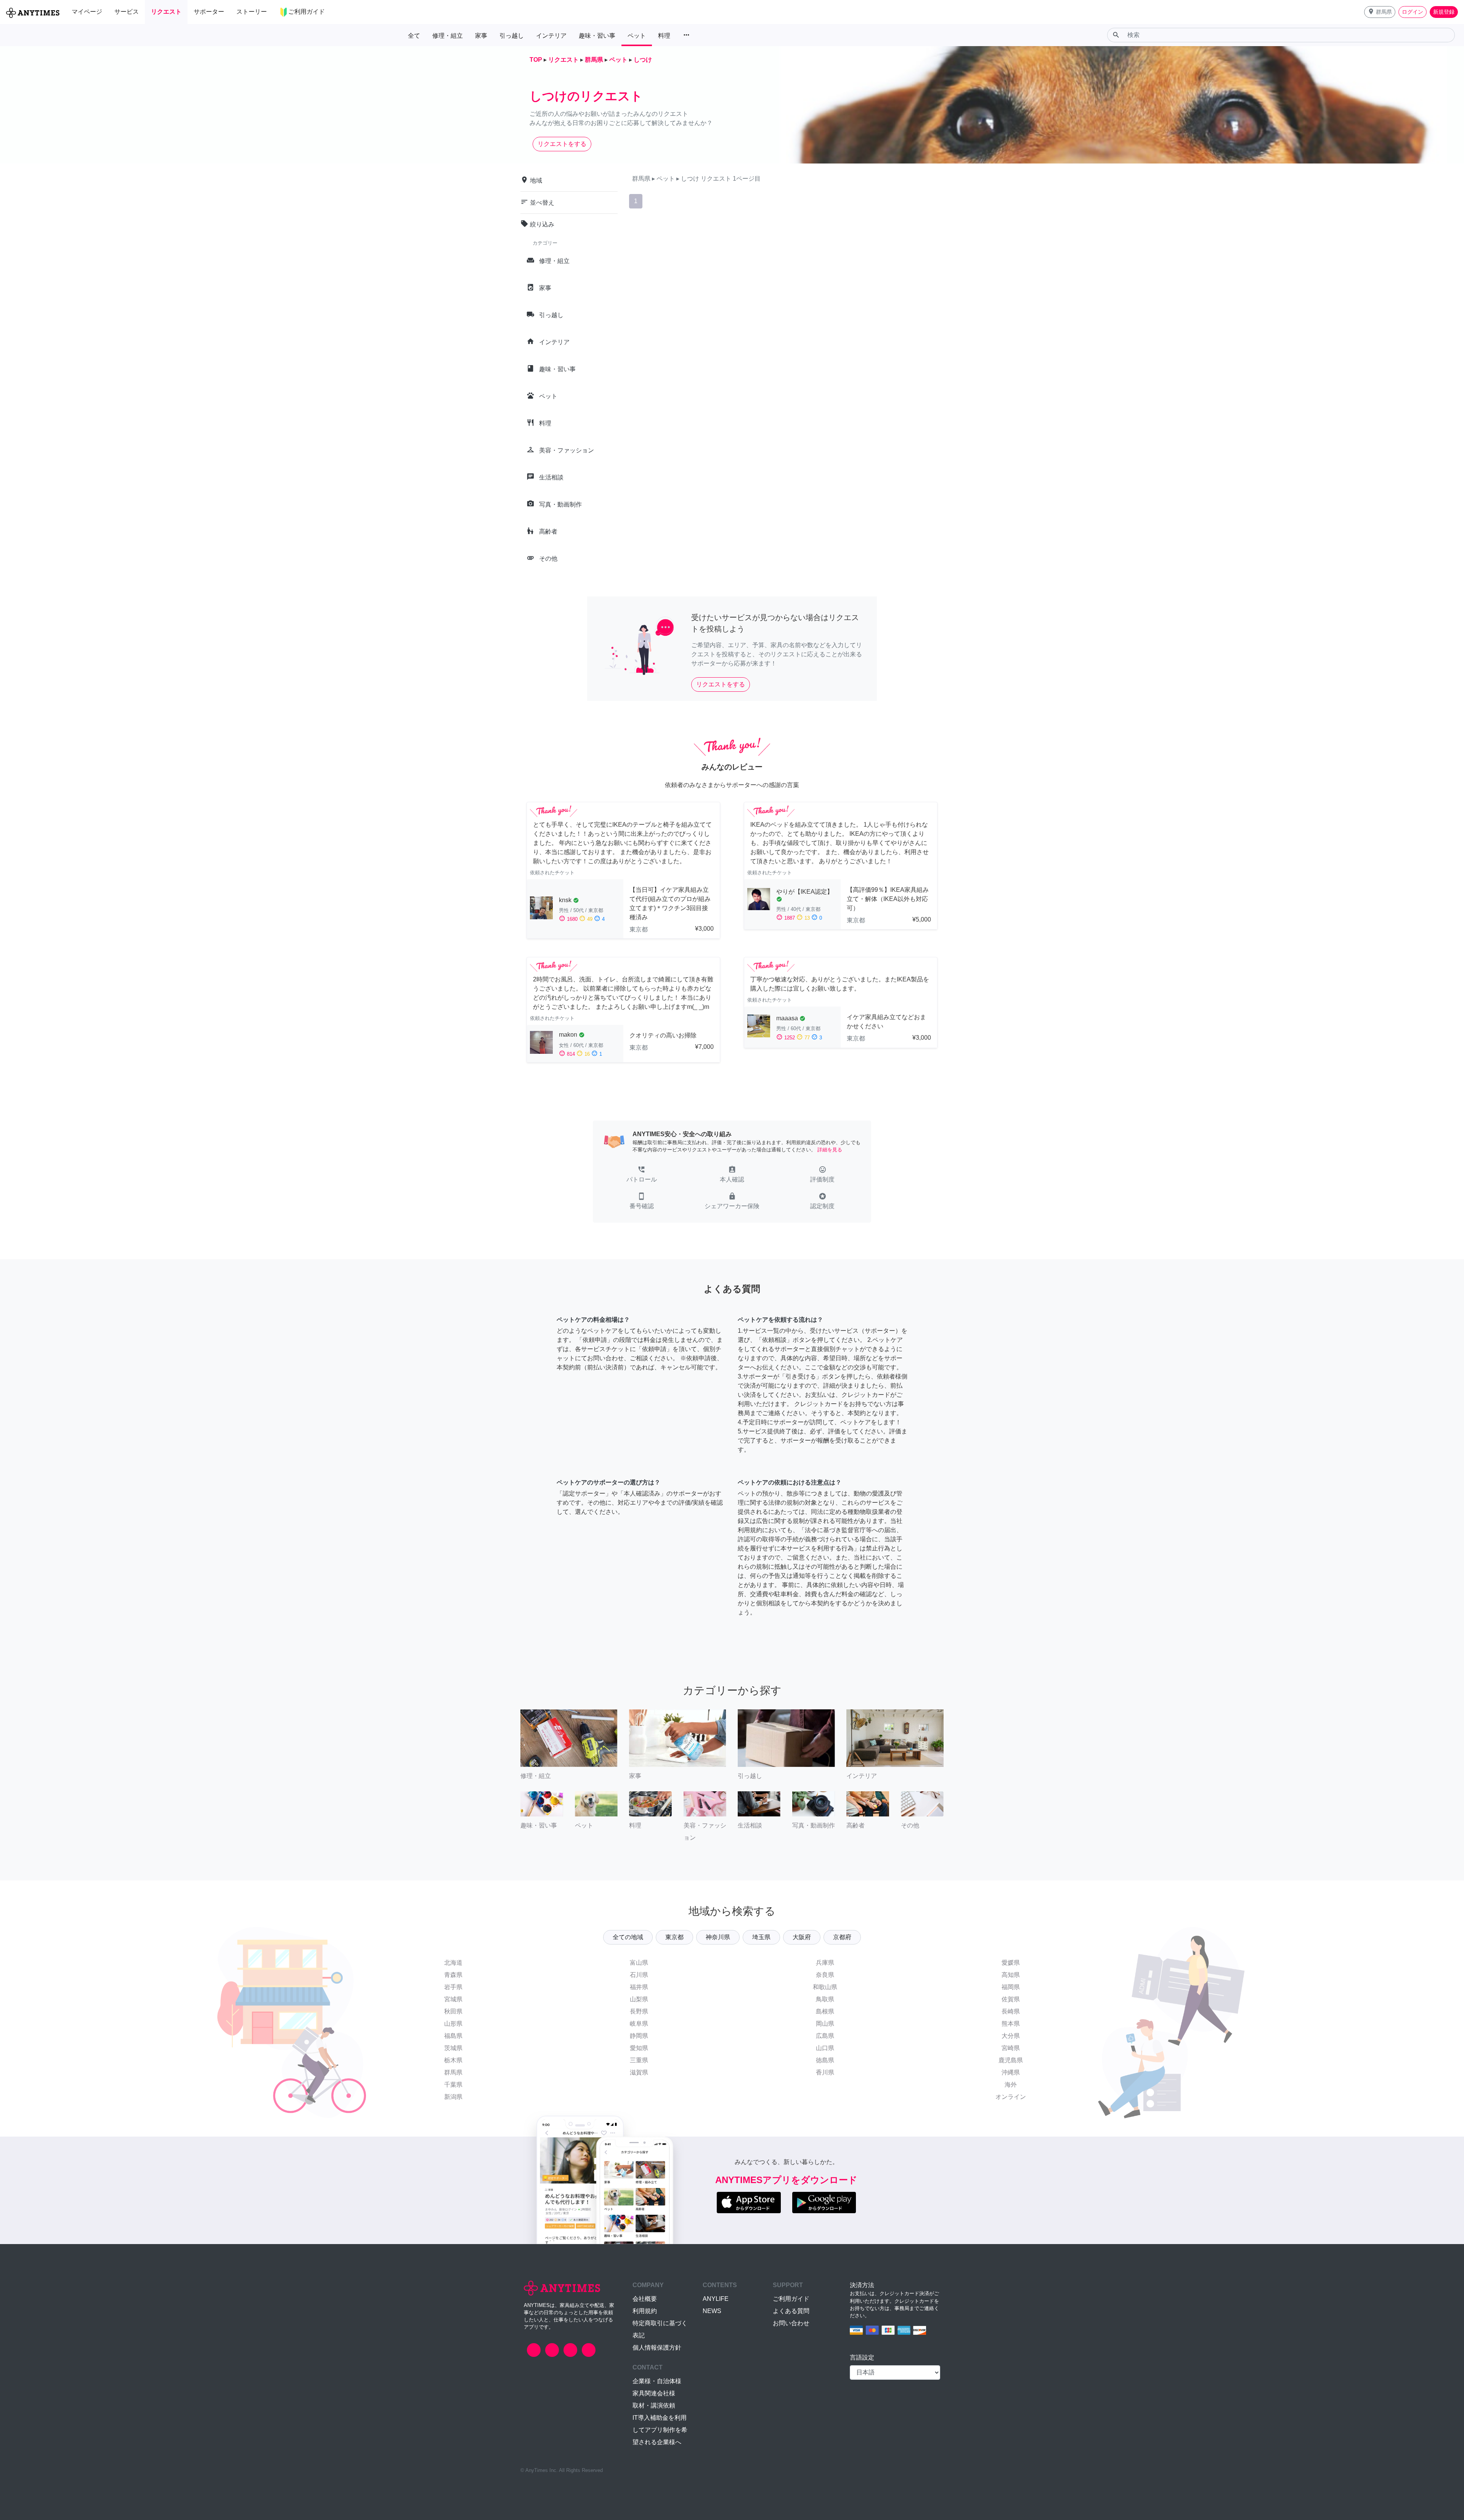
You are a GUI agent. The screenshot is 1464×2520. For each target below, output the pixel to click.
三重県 (639, 2060)
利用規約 (645, 2311)
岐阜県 (639, 2024)
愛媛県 (1011, 1963)
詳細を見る (830, 1150)
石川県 (639, 1975)
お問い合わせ (791, 2323)
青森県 (453, 1975)
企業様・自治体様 (657, 2381)
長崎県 (1011, 2011)
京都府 (842, 1937)
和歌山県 (825, 1987)
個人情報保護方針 (657, 2348)
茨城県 (453, 2048)
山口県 (825, 2048)
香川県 (825, 2072)
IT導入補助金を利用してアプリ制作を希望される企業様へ (660, 2430)
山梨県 (639, 1999)
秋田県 (453, 2011)
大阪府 (802, 1937)
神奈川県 (718, 1937)
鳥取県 (825, 1999)
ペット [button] (637, 36)
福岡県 (1011, 1987)
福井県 (639, 1987)
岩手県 (453, 1987)
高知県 (1011, 1975)
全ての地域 (628, 1937)
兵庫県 (825, 1963)
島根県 (825, 2011)
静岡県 (639, 2036)
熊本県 (1011, 2024)
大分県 (1011, 2036)
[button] (1380, 12)
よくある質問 (791, 2311)
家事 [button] (481, 36)
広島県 (825, 2036)
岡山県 (825, 2024)
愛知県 (639, 2048)
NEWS (712, 2311)
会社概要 (645, 2299)
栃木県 (453, 2060)
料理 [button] (664, 36)
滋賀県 (639, 2072)
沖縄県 (1011, 2072)
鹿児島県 (1011, 2060)
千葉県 (453, 2085)
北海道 (453, 1963)
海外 (1011, 2085)
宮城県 (453, 1999)
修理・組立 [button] (448, 36)
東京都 (674, 1937)
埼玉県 (761, 1937)
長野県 (639, 2011)
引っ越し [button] (512, 36)
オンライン (1011, 2097)
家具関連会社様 (654, 2393)
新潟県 (453, 2097)
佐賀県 (1011, 1999)
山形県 (453, 2024)
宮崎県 (1011, 2048)
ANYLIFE (716, 2299)
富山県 (639, 1963)
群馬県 (453, 2072)
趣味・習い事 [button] (597, 36)
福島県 (453, 2036)
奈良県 (825, 1975)
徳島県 (825, 2060)
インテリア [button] (551, 36)
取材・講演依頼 (654, 2405)
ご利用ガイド (791, 2299)
